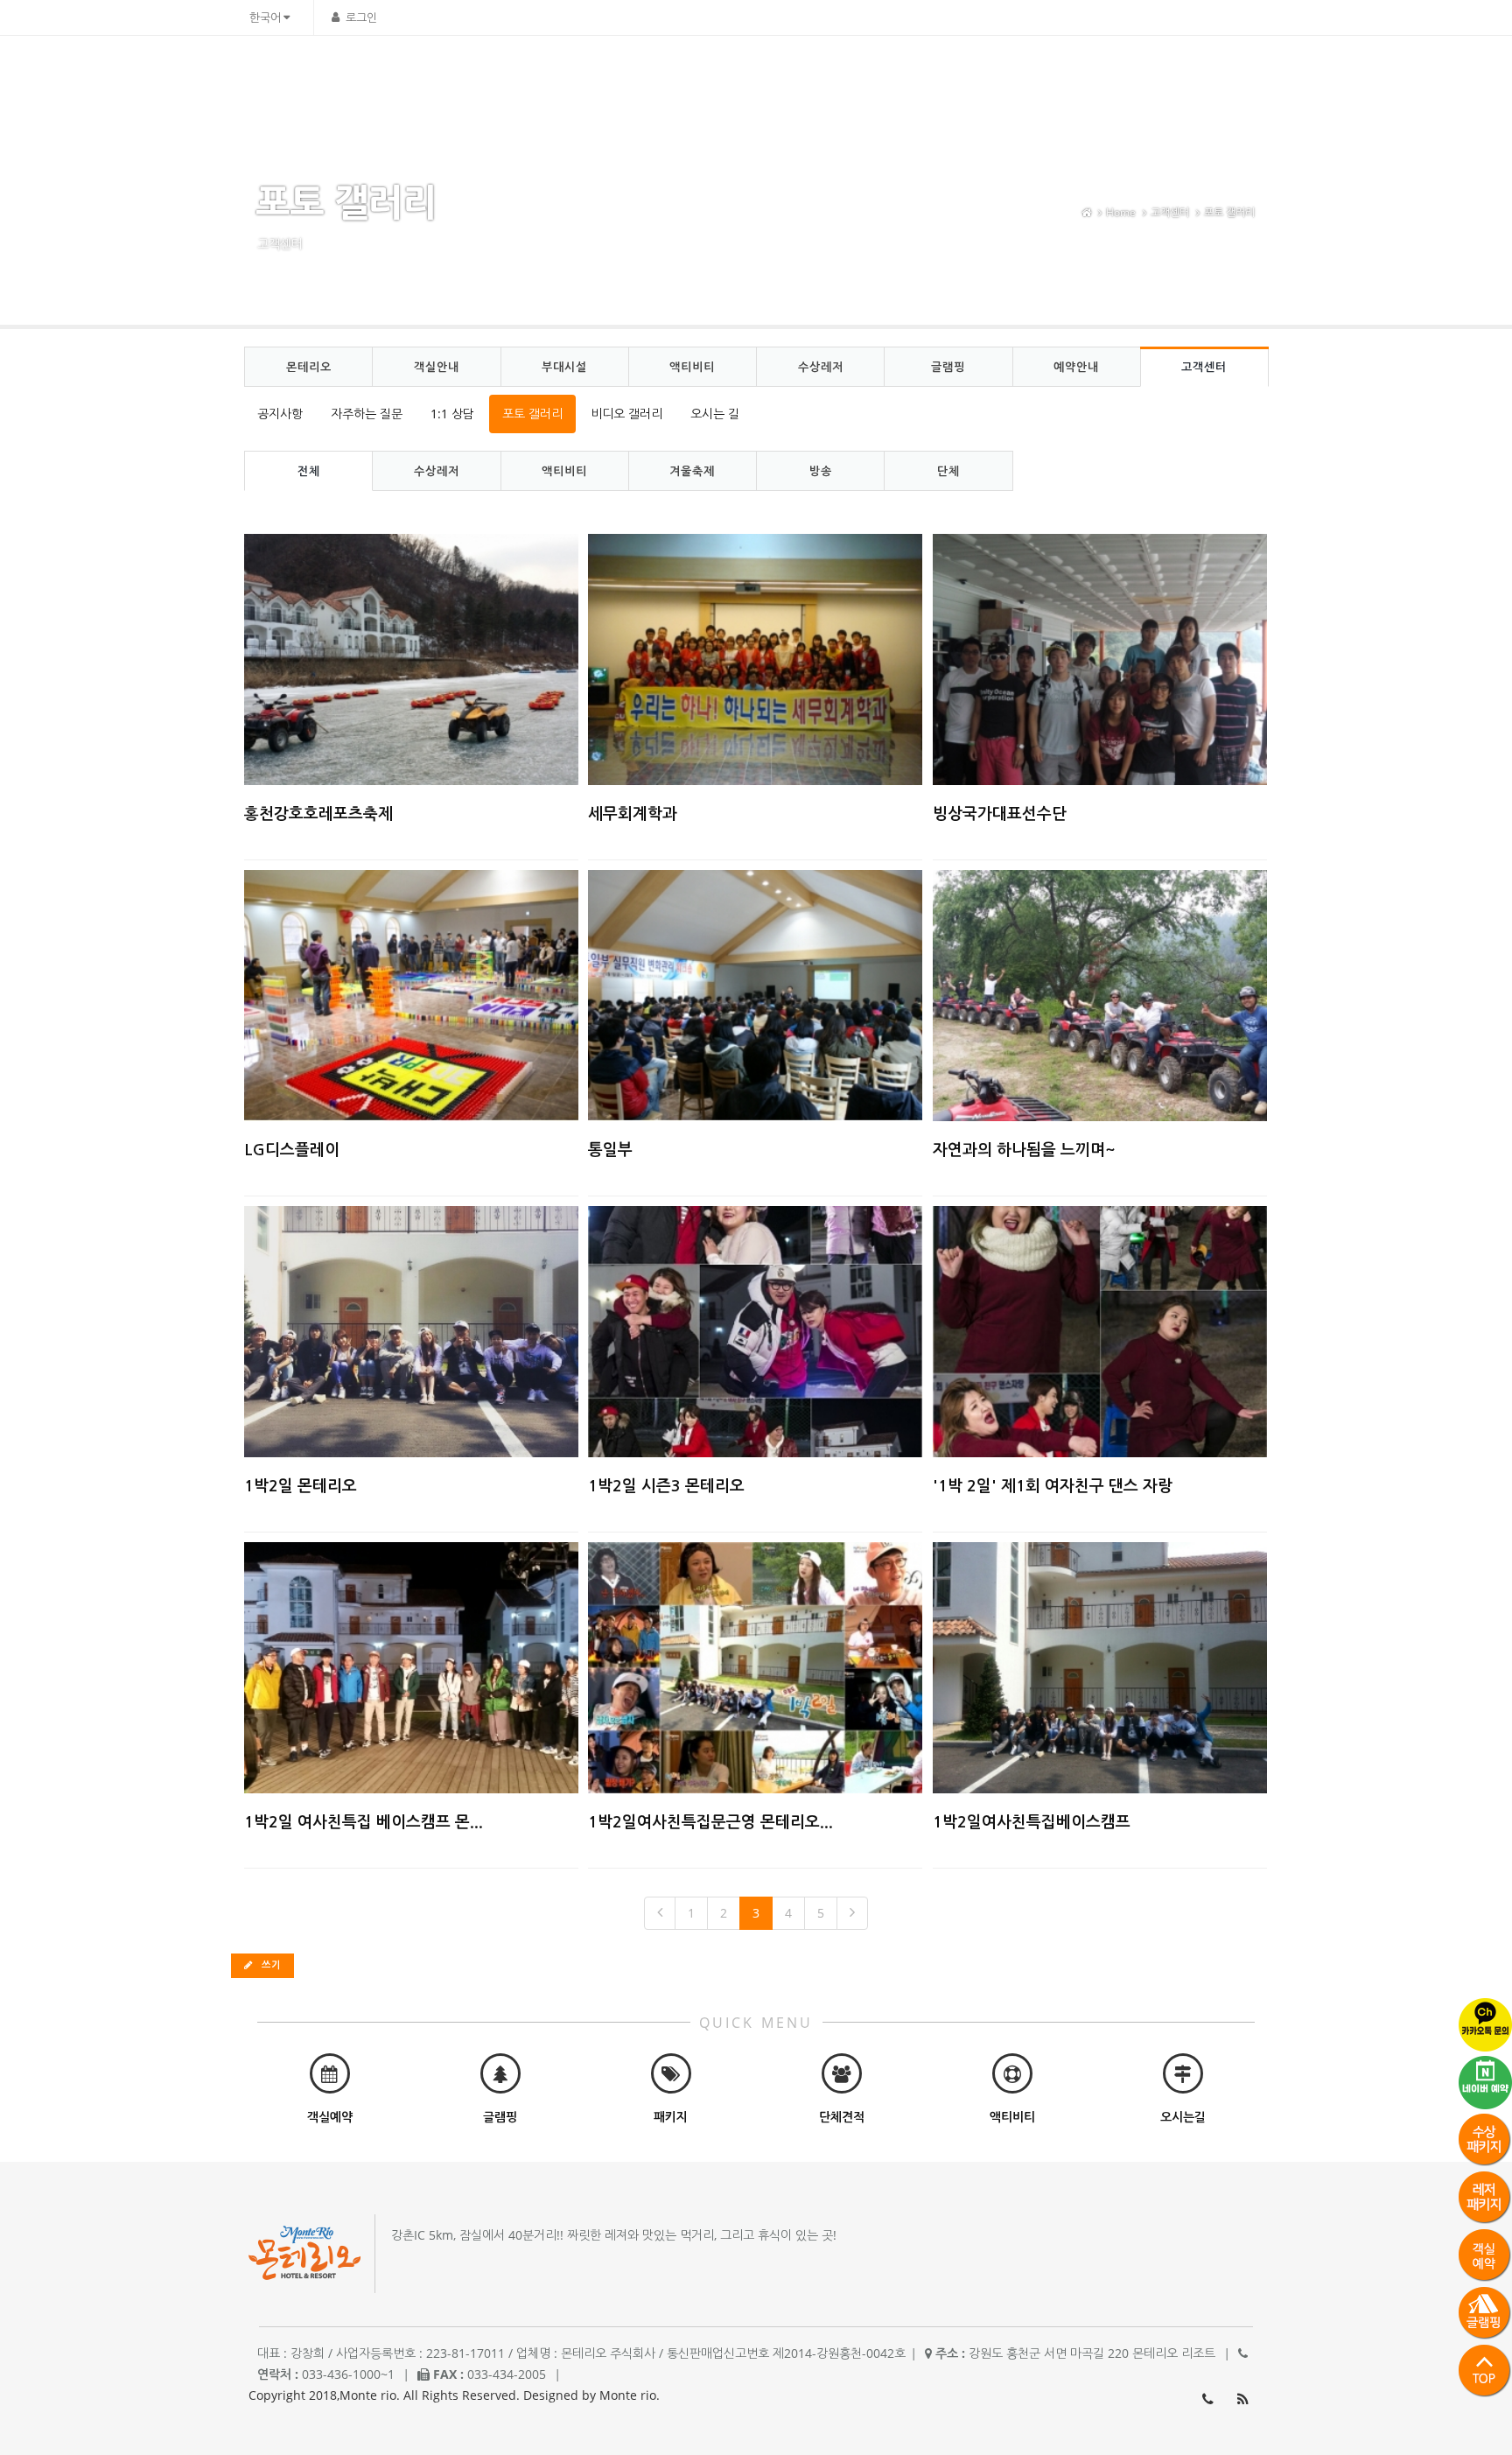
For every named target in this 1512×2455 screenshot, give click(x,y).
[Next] (852, 1913)
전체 (309, 471)
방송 (821, 471)
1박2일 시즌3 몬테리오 (666, 1486)
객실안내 (729, 75)
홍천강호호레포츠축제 (318, 814)
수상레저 (960, 75)
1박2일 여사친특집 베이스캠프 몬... (364, 1822)
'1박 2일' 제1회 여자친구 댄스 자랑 (1053, 1486)
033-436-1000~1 (1207, 2399)
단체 (948, 471)
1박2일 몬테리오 (301, 1486)
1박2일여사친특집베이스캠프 (1032, 1822)
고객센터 (1181, 75)
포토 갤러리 (1229, 212)
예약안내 (1104, 75)
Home (1121, 212)
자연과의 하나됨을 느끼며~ (1024, 1150)
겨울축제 (692, 471)
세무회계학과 (633, 814)
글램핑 (1032, 75)
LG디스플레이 (292, 1150)
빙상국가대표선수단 (1000, 814)
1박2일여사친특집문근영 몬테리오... (710, 1822)
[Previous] (660, 1913)
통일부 (610, 1150)
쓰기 (269, 1964)
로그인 (361, 18)
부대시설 (806, 75)
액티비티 (883, 75)
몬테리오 (652, 75)
